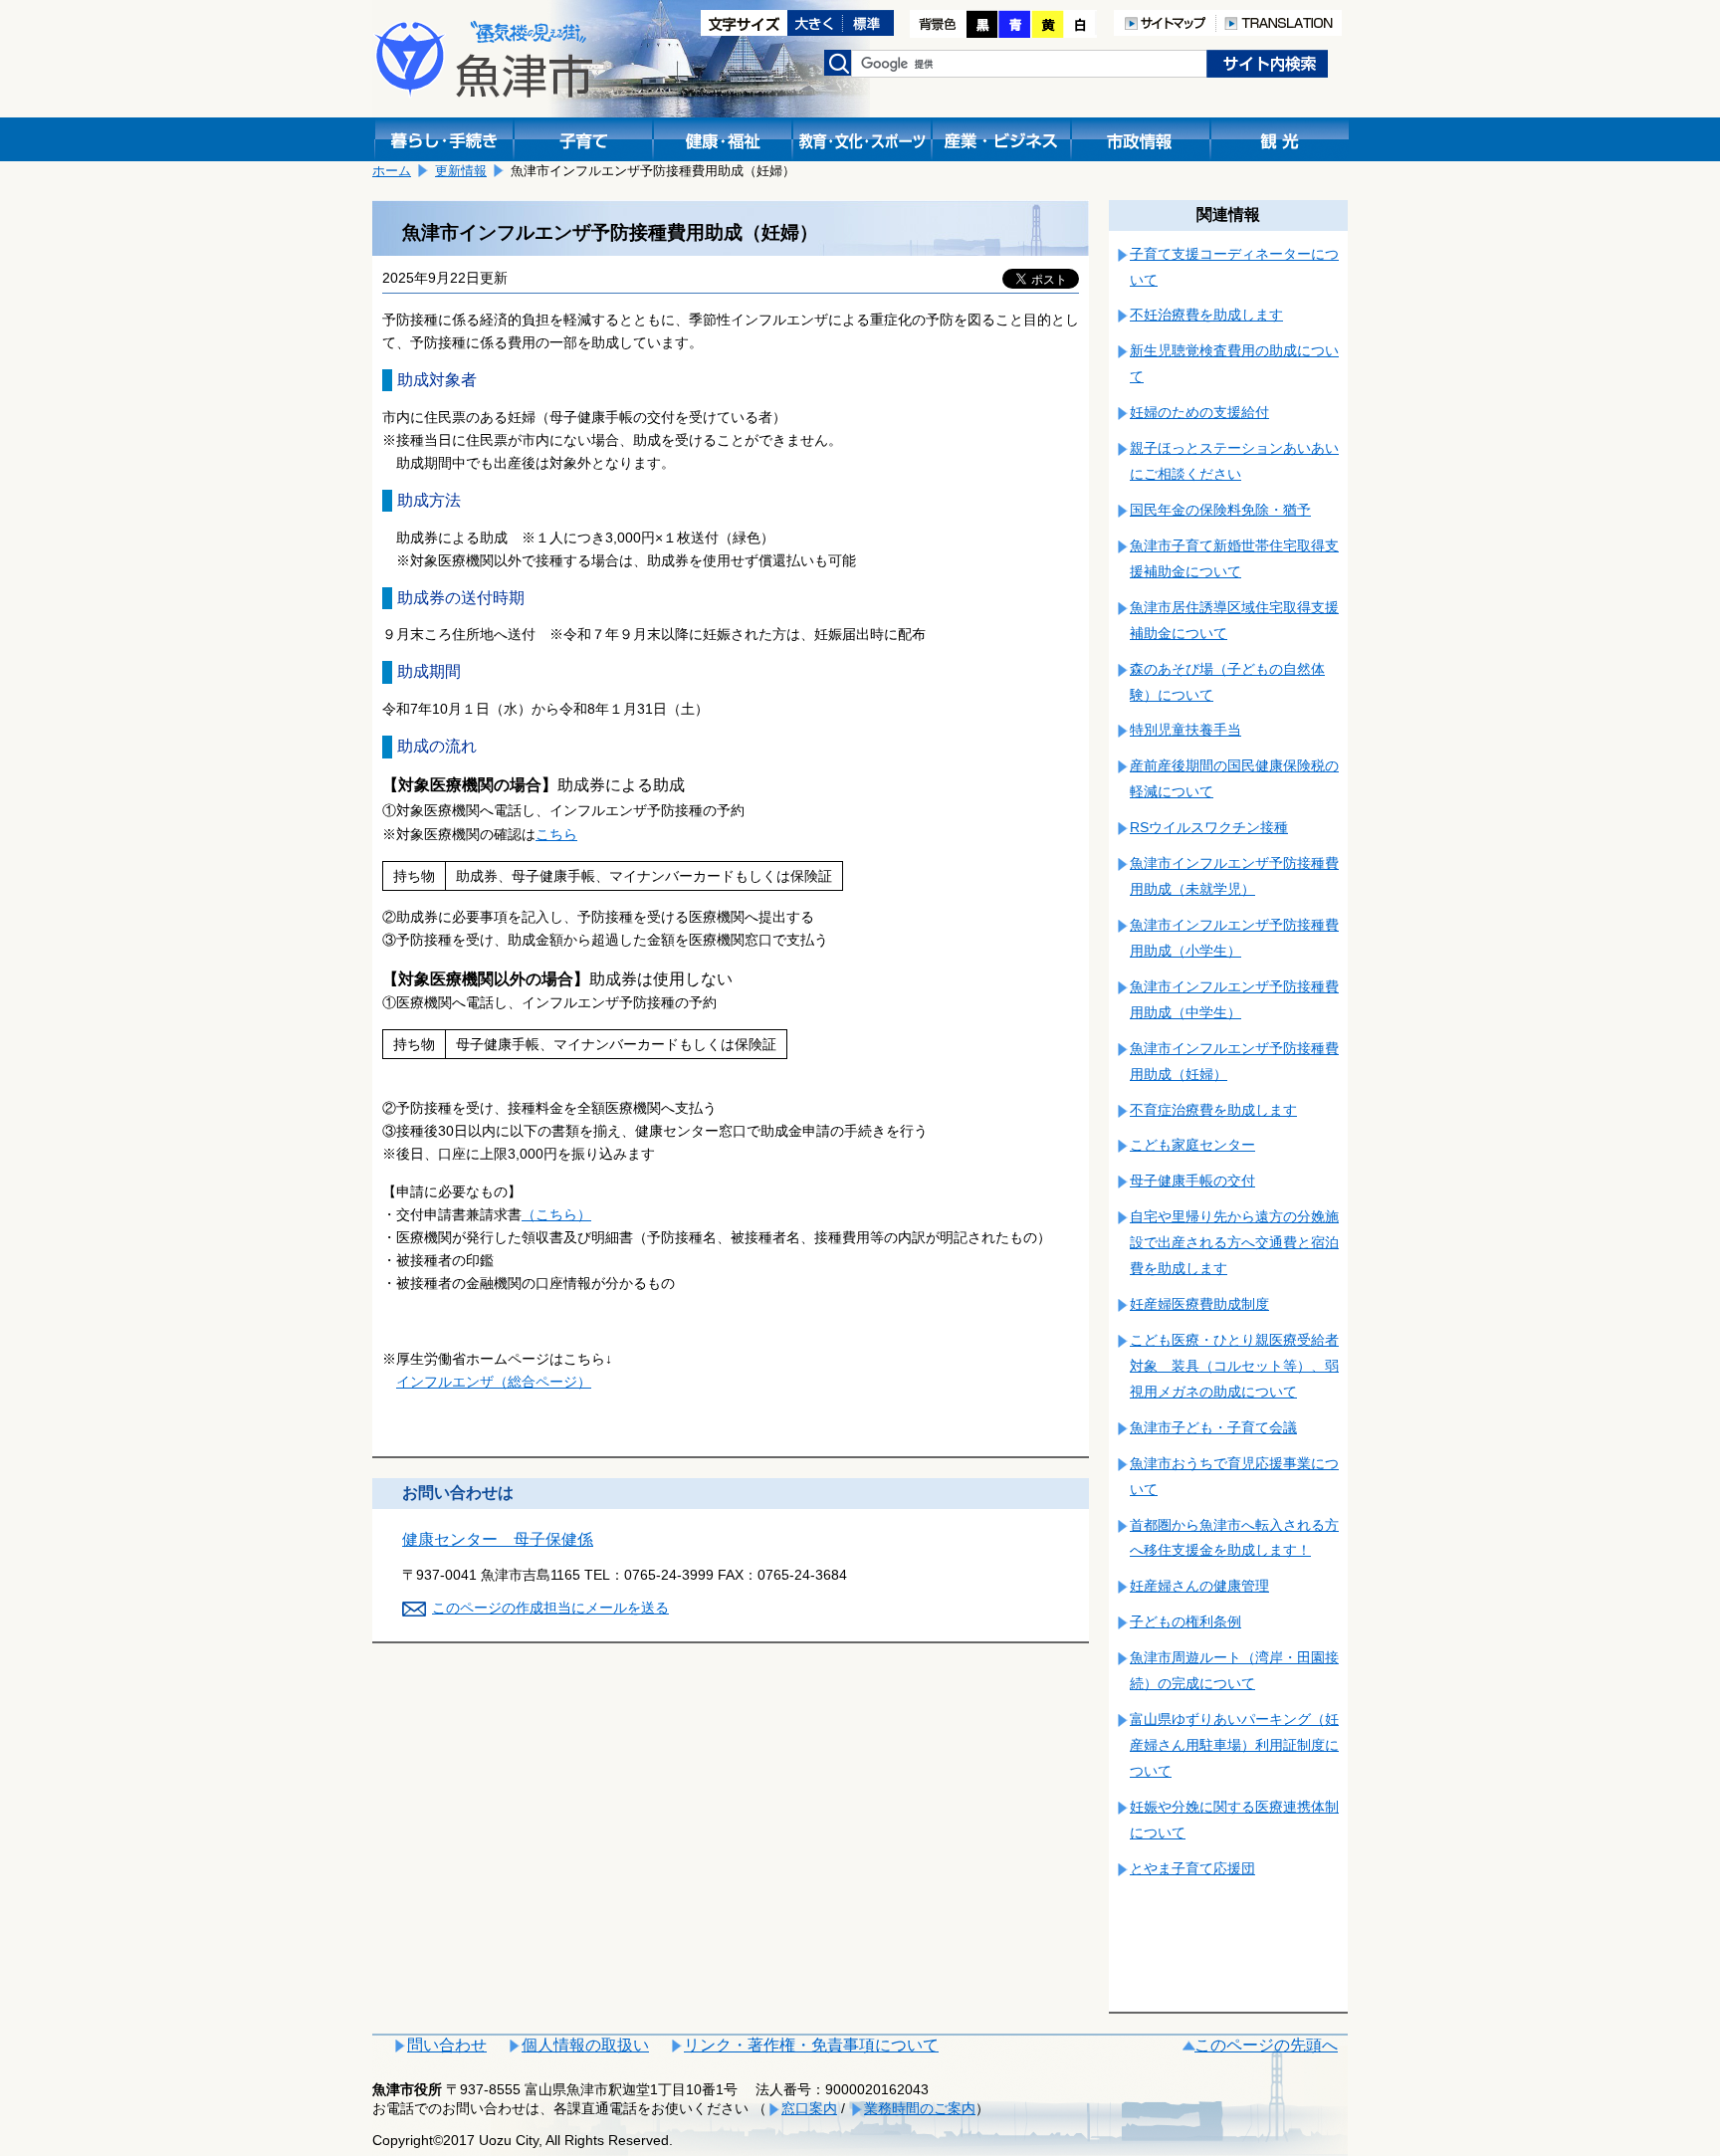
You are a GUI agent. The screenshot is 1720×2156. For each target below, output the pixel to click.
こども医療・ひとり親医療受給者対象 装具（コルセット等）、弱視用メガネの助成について (1234, 1366)
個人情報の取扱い (585, 2045)
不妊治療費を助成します (1206, 315)
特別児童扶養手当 (1185, 730)
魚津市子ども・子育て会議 (1213, 1427)
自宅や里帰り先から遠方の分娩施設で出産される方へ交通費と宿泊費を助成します (1234, 1242)
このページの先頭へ (1266, 2045)
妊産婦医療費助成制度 (1199, 1304)
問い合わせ (447, 2045)
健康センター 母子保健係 (498, 1539)
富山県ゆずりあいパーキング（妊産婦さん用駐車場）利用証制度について (1234, 1745)
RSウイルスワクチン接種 (1209, 827)
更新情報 (461, 171)
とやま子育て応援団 (1192, 1868)
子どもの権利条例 (1185, 1621)
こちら (556, 834)
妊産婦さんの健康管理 (1199, 1586)
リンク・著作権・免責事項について (811, 2045)
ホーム (392, 171)
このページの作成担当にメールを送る (550, 1608)
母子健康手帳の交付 (1192, 1181)
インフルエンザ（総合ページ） (494, 1382)
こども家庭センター (1192, 1145)
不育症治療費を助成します (1213, 1110)
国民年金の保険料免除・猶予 (1220, 510)
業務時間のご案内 (920, 2108)
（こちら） (556, 1214)
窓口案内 (809, 2108)
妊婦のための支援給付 (1199, 412)
